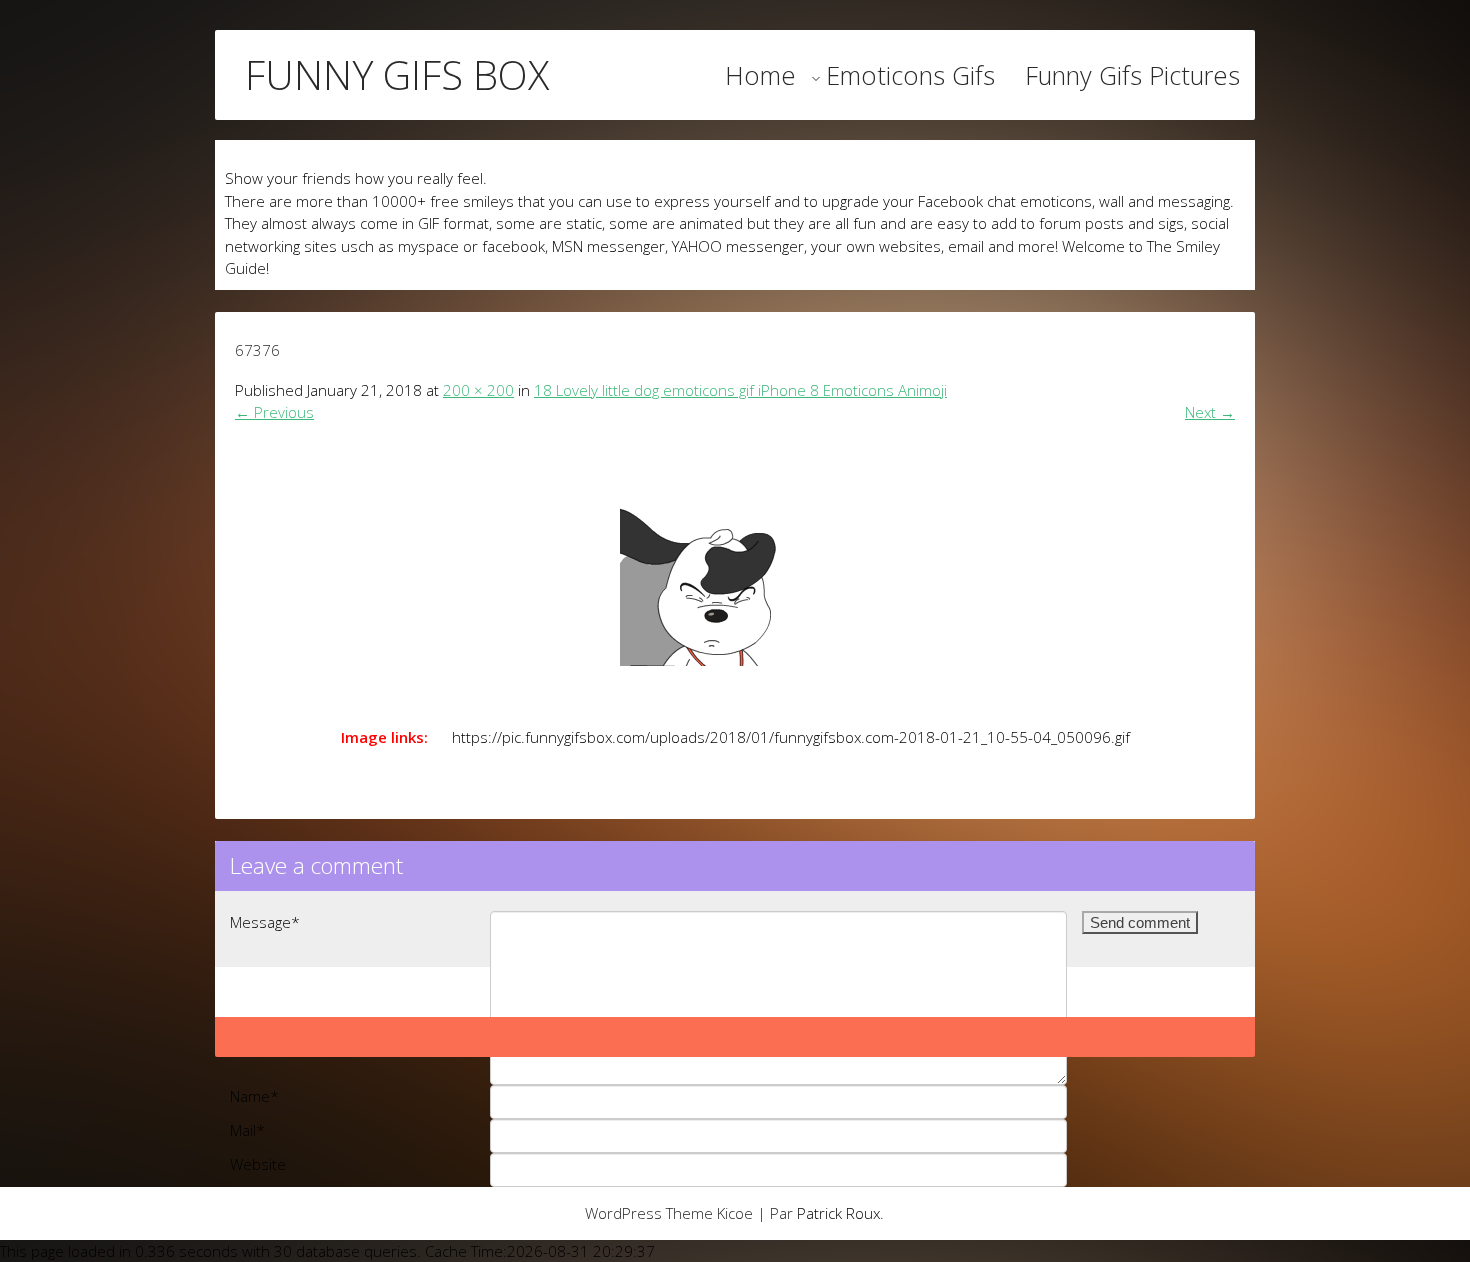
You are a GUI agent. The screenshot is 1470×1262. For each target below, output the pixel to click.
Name (254, 1096)
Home (760, 75)
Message (265, 922)
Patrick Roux (838, 1213)
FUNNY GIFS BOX (397, 75)
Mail (247, 1130)
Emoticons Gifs (910, 75)
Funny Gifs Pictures (1132, 75)
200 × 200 (478, 390)
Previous (274, 412)
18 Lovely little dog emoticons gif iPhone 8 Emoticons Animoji (740, 390)
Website (258, 1164)
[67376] (735, 569)
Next (1210, 412)
